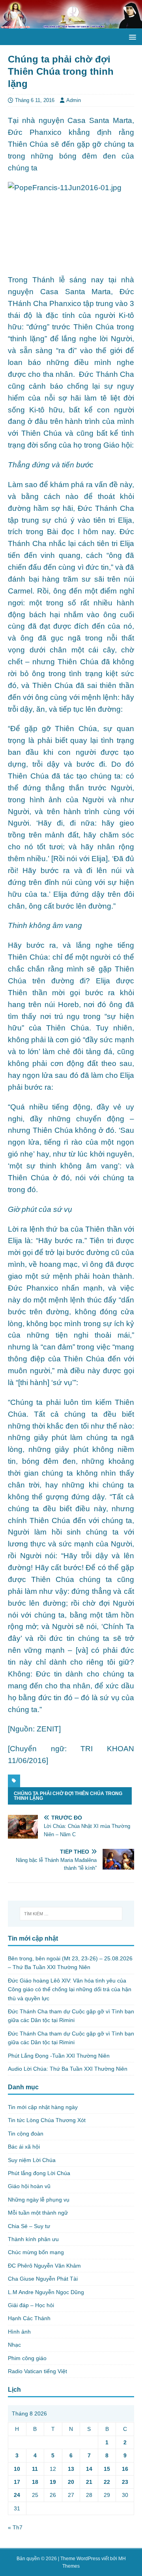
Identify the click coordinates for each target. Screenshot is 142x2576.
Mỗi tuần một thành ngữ (38, 2213)
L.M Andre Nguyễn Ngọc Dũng (46, 2292)
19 (53, 2482)
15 (107, 2469)
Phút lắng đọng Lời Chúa (39, 2173)
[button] (131, 37)
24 (17, 2495)
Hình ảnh (19, 2332)
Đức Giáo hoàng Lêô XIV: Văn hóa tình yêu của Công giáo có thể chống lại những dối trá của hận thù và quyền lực (70, 1989)
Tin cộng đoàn (26, 2134)
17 (17, 2482)
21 (89, 2482)
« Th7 (15, 2527)
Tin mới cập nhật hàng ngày (43, 2107)
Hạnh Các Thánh (29, 2318)
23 (125, 2482)
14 (89, 2469)
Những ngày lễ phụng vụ (39, 2200)
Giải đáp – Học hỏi (31, 2305)
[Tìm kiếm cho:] (71, 1914)
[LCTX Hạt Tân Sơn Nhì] (71, 24)
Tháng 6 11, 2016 (35, 100)
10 (17, 2469)
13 (71, 2469)
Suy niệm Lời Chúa (32, 2160)
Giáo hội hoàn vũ (29, 2186)
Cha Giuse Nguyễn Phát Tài (43, 2279)
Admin (74, 100)
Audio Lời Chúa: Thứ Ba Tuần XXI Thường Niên (68, 2069)
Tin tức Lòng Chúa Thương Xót (47, 2120)
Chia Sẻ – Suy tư (29, 2226)
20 (71, 2482)
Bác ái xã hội (24, 2147)
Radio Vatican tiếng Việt (37, 2371)
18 (35, 2482)
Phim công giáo (27, 2358)
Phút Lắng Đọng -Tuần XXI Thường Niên (59, 2056)
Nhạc (14, 2345)
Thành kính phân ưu (33, 2239)
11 (35, 2469)
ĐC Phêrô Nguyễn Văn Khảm (44, 2266)
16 (125, 2469)
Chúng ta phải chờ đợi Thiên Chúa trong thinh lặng (68, 1796)
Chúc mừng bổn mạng (36, 2252)
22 (107, 2482)
